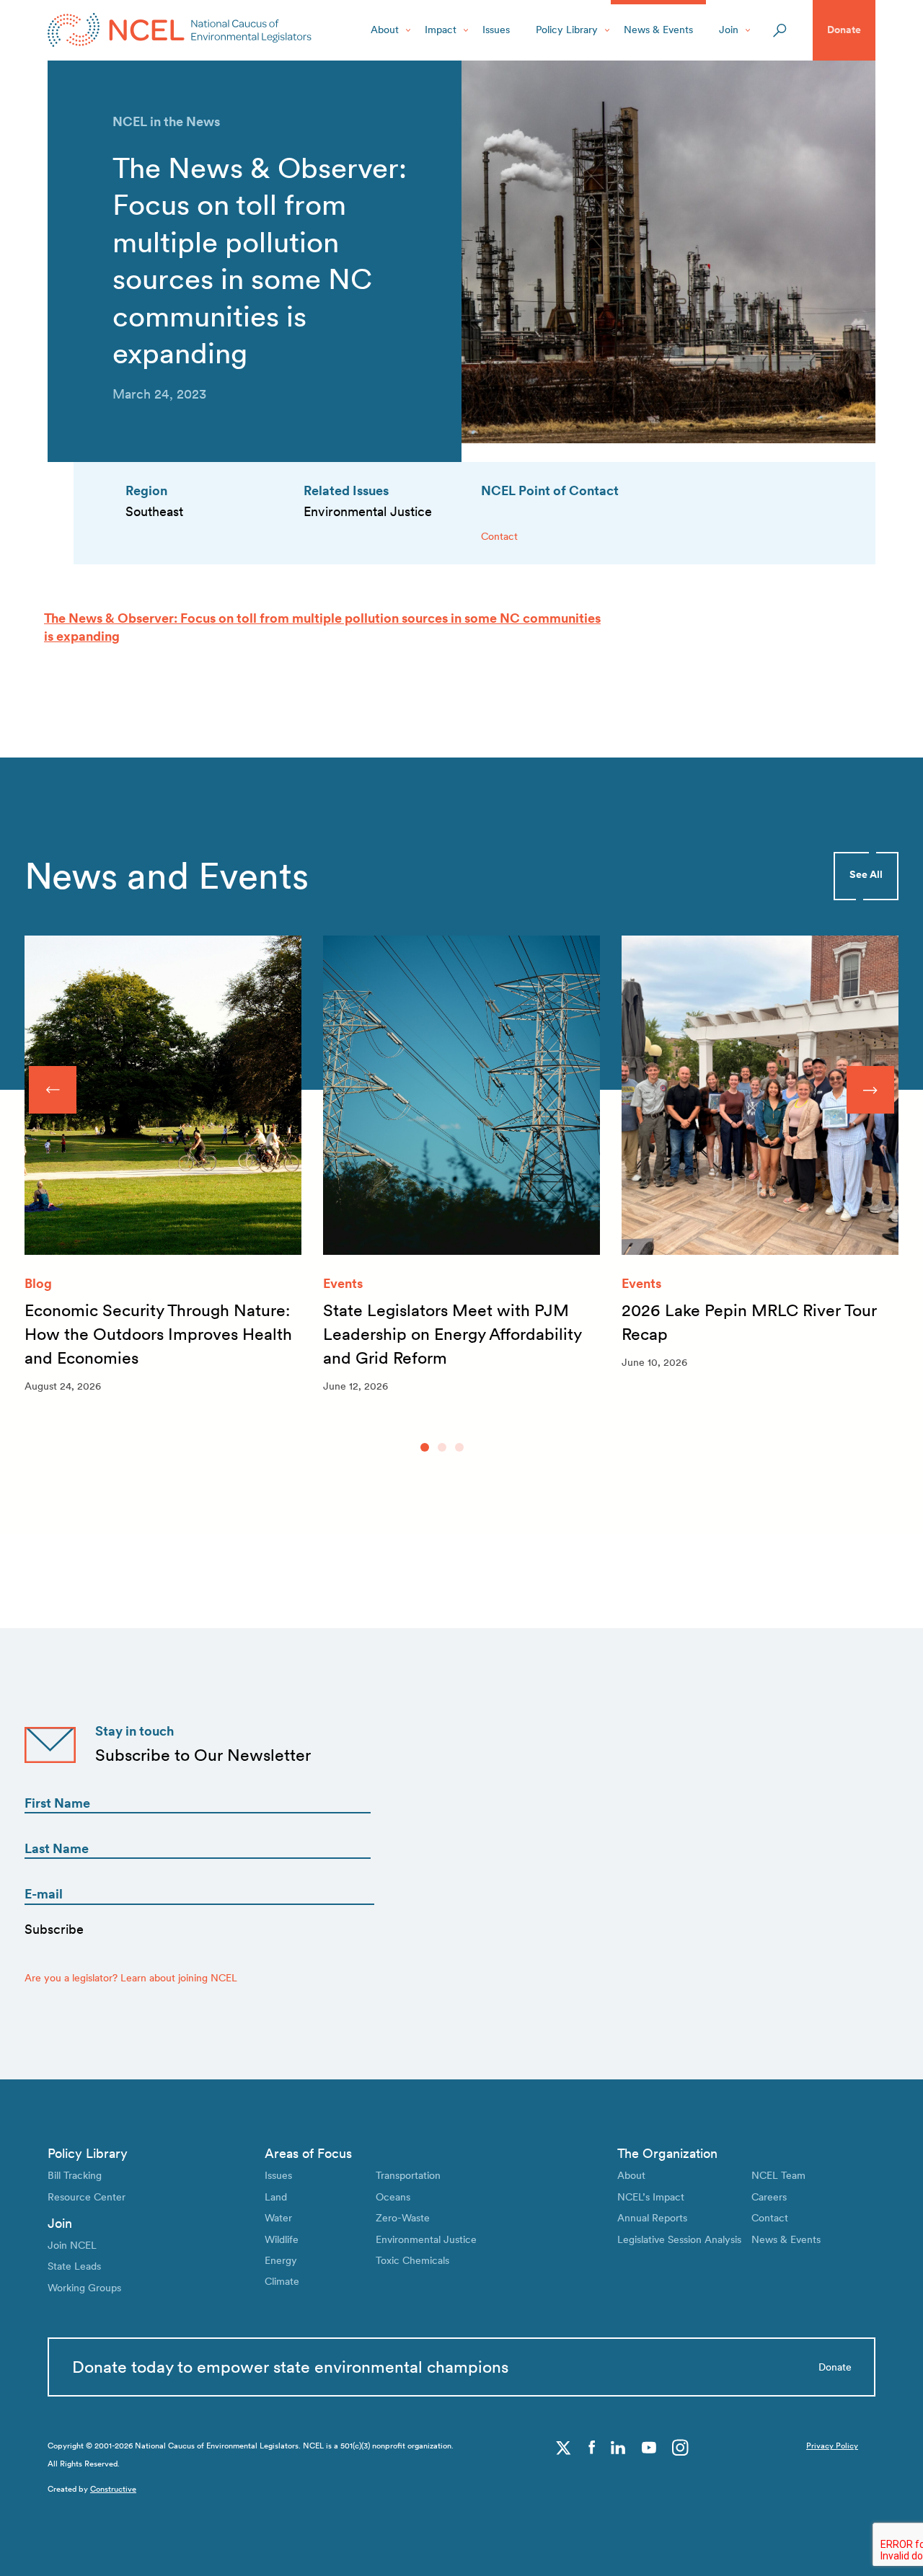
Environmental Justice (426, 2239)
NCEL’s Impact (651, 2197)
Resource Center (87, 2197)
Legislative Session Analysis (679, 2239)
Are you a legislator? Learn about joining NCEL (131, 1978)
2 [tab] (442, 1447)
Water (278, 2218)
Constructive (113, 2489)
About (385, 30)
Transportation (408, 2175)
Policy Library (567, 30)
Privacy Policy (832, 2446)
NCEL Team (778, 2175)
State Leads (74, 2266)
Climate (282, 2281)
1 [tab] (425, 1447)
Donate (844, 30)
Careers (769, 2197)
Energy (281, 2260)
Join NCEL (72, 2245)
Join (729, 30)
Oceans (393, 2197)
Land (276, 2197)
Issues (496, 30)
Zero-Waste (403, 2218)
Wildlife (282, 2239)
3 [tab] (459, 1447)
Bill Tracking (75, 2175)
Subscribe (54, 1929)
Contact (499, 536)
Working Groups (84, 2288)
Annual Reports (652, 2218)
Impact (441, 30)
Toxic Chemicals (412, 2260)
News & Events (658, 30)
